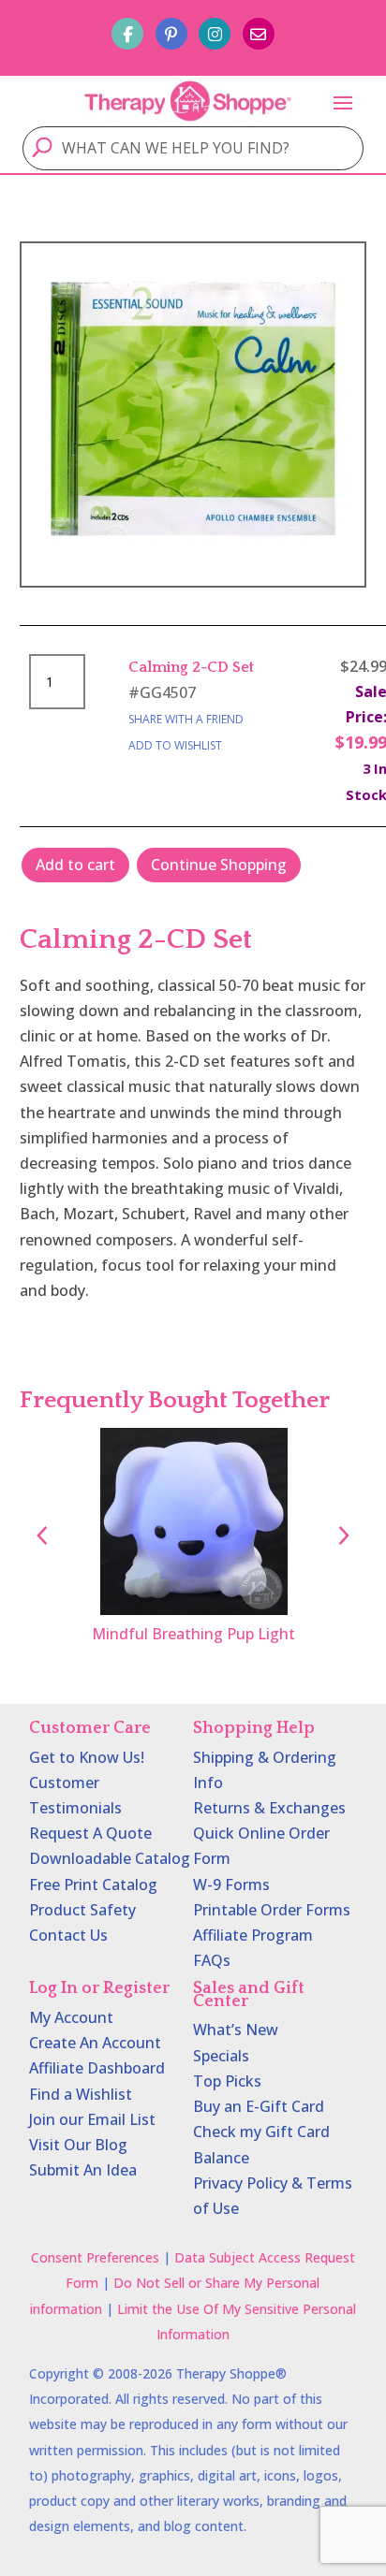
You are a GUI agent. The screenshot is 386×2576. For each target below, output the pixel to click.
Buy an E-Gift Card (259, 2106)
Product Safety (82, 1910)
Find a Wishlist (81, 2094)
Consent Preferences (95, 2257)
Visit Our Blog (78, 2145)
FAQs (212, 1960)
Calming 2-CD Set (191, 667)
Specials (221, 2056)
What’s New (236, 2030)
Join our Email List (92, 2119)
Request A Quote (90, 1833)
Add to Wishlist (175, 745)
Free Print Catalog (93, 1885)
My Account (71, 2017)
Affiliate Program (253, 1935)
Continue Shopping (219, 865)
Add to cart (75, 865)
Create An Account (95, 2043)
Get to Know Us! (87, 1757)
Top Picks (227, 2081)
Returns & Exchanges (269, 1808)
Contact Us (68, 1935)
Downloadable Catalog (110, 1858)
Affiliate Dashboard (97, 2068)
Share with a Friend (186, 719)
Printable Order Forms (272, 1910)
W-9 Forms (231, 1885)
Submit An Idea (83, 2170)
